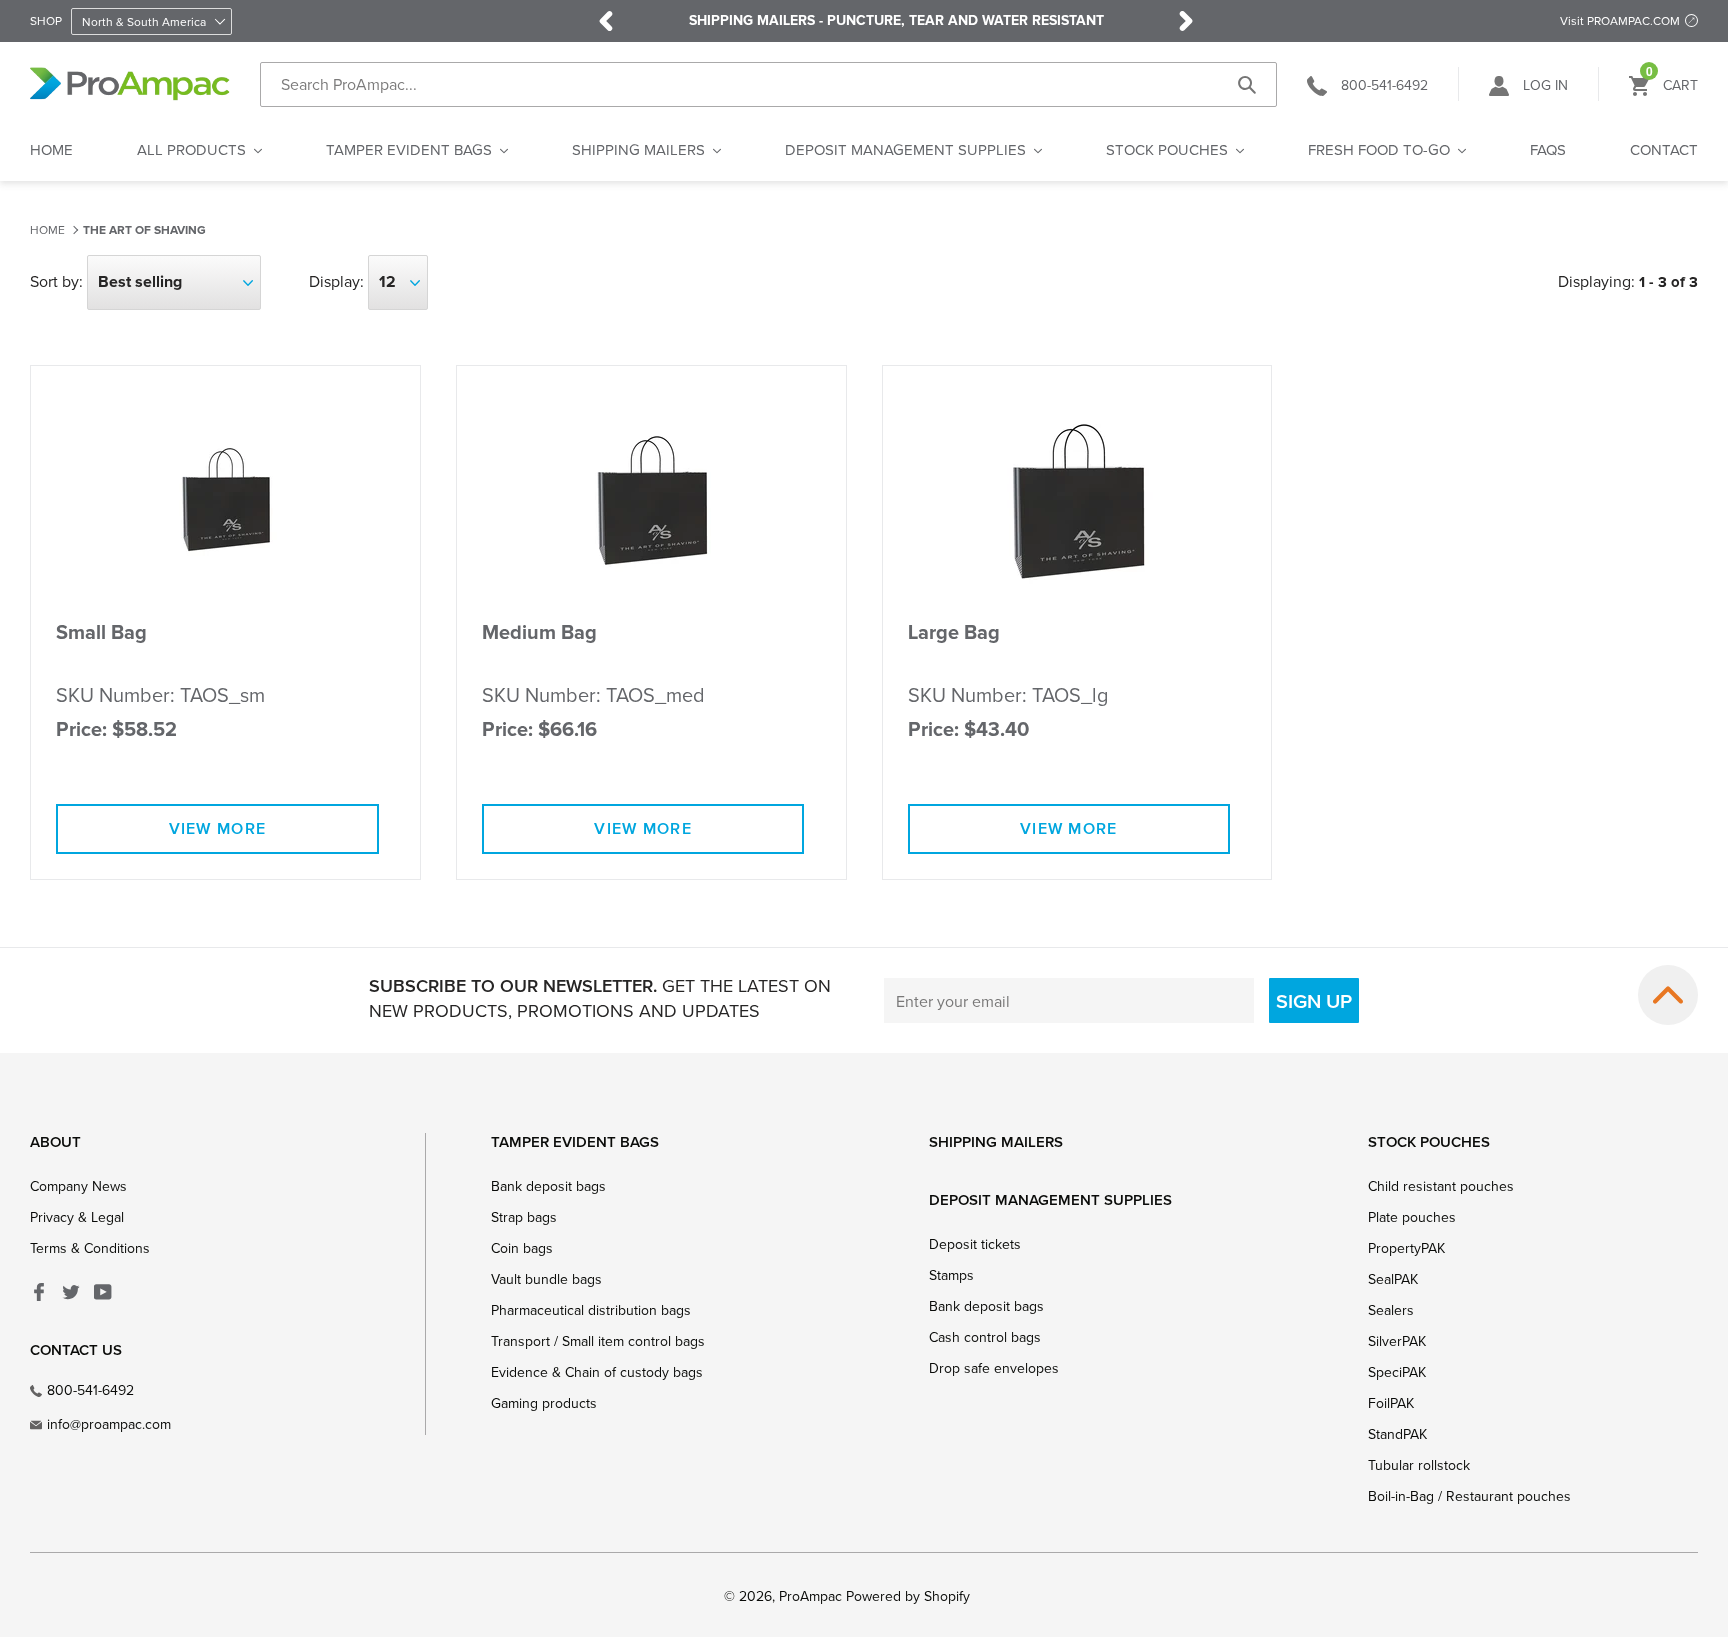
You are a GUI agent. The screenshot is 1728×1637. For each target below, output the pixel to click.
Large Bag (954, 633)
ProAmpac (810, 1596)
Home (47, 229)
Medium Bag (539, 633)
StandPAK (1397, 1434)
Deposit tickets (975, 1244)
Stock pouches (1429, 1141)
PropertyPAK (1406, 1248)
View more (218, 828)
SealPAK (1393, 1279)
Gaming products (544, 1403)
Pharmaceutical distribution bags (591, 1310)
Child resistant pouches (1441, 1186)
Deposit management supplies (1050, 1199)
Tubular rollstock (1419, 1465)
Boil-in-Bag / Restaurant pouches (1469, 1496)
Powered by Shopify (908, 1596)
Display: (336, 281)
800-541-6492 (90, 1390)
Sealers (1391, 1310)
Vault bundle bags (546, 1279)
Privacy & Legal (77, 1217)
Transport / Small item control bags (598, 1341)
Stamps (951, 1275)
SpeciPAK (1397, 1372)
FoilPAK (1391, 1403)
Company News (78, 1186)
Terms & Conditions (90, 1248)
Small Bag (101, 633)
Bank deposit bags (548, 1186)
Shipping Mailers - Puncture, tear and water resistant (896, 21)
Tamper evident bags (575, 1141)
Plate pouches (1412, 1217)
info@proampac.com (109, 1424)
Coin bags (522, 1248)
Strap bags (524, 1217)
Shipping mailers (996, 1141)
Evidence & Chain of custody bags (597, 1372)
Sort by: (56, 281)
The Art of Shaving (144, 231)
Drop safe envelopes (994, 1368)
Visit (1620, 20)
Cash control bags (985, 1337)
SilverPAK (1397, 1341)
